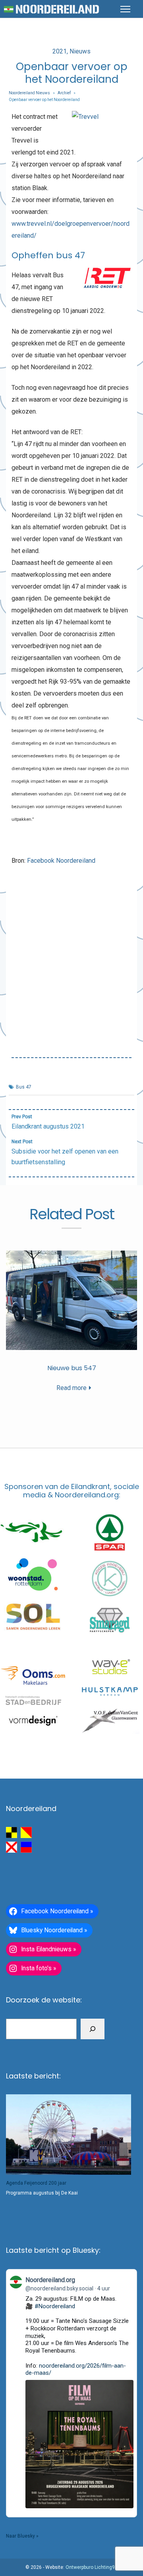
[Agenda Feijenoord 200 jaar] (69, 2134)
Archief (64, 93)
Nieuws (80, 51)
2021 (60, 51)
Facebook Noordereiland (61, 861)
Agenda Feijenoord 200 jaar (36, 2183)
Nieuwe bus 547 (72, 1368)
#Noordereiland (55, 2306)
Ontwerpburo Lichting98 (92, 2567)
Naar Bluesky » (22, 2536)
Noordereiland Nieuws (29, 93)
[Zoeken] (93, 2029)
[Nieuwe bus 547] (71, 1300)
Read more (71, 1388)
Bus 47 (24, 1087)
